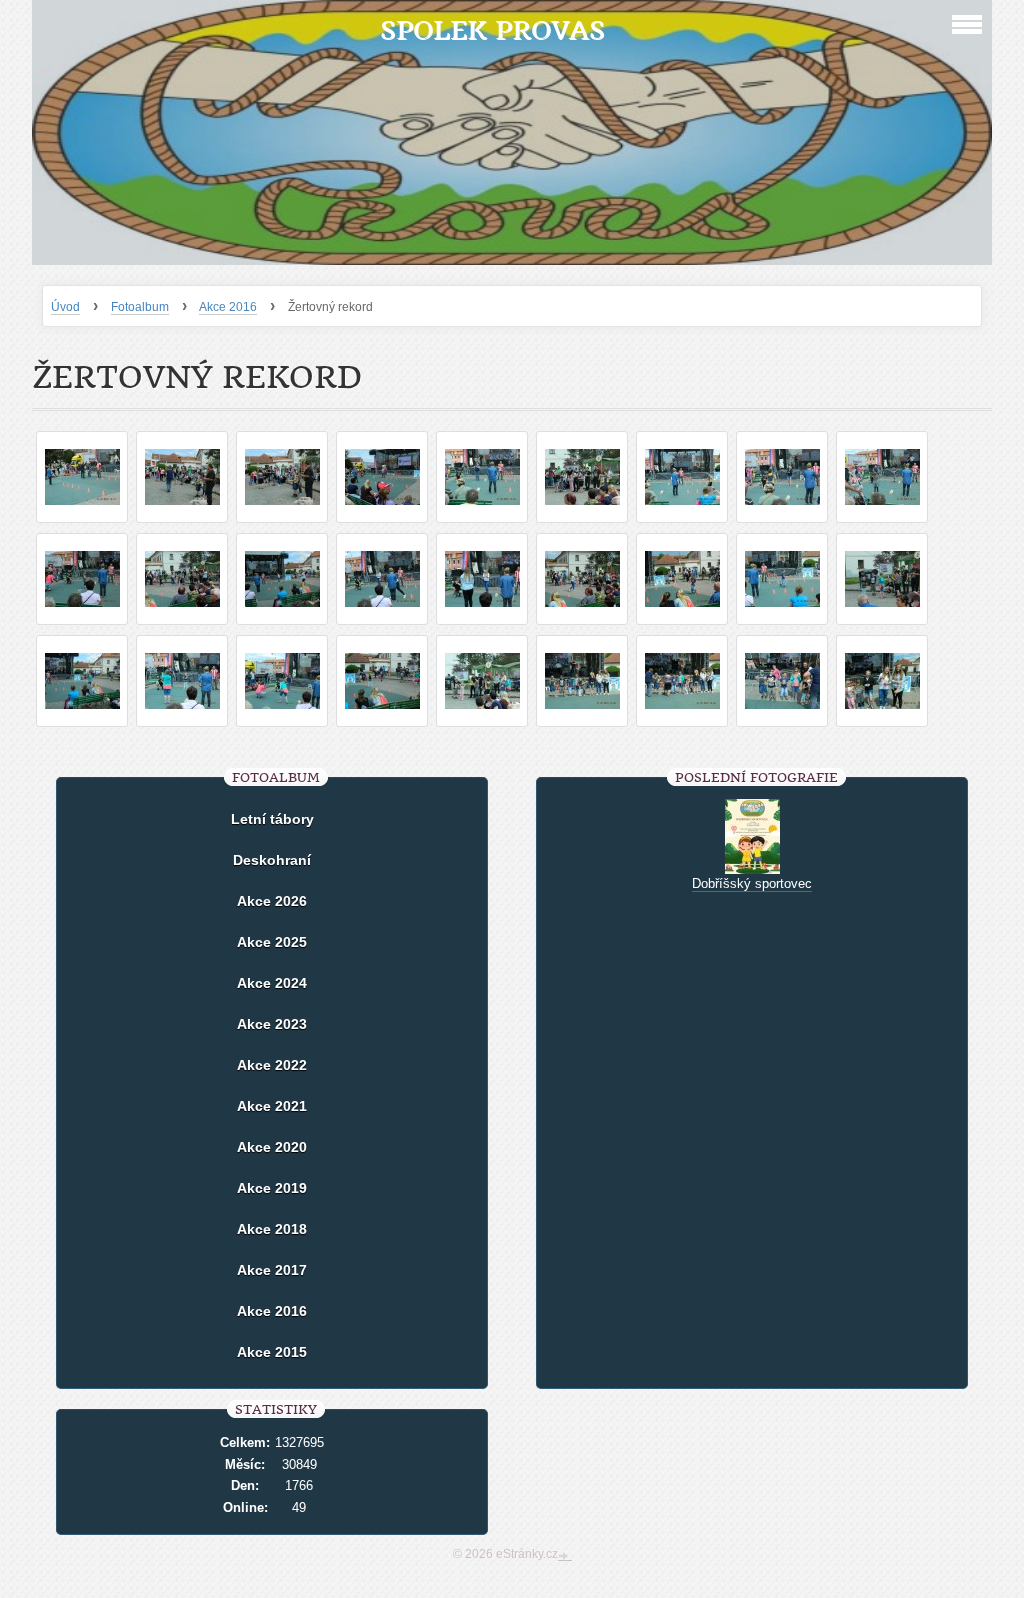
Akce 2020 (272, 1147)
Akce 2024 (272, 983)
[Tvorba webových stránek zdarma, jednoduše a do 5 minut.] (565, 1556)
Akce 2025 (272, 942)
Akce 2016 (228, 307)
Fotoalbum (140, 307)
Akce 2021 (272, 1106)
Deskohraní (272, 860)
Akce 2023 (272, 1024)
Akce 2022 (272, 1065)
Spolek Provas (492, 30)
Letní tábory (272, 819)
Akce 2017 (272, 1270)
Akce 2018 (272, 1229)
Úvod (65, 307)
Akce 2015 (272, 1352)
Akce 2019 (272, 1188)
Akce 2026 (272, 901)
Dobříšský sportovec (752, 883)
